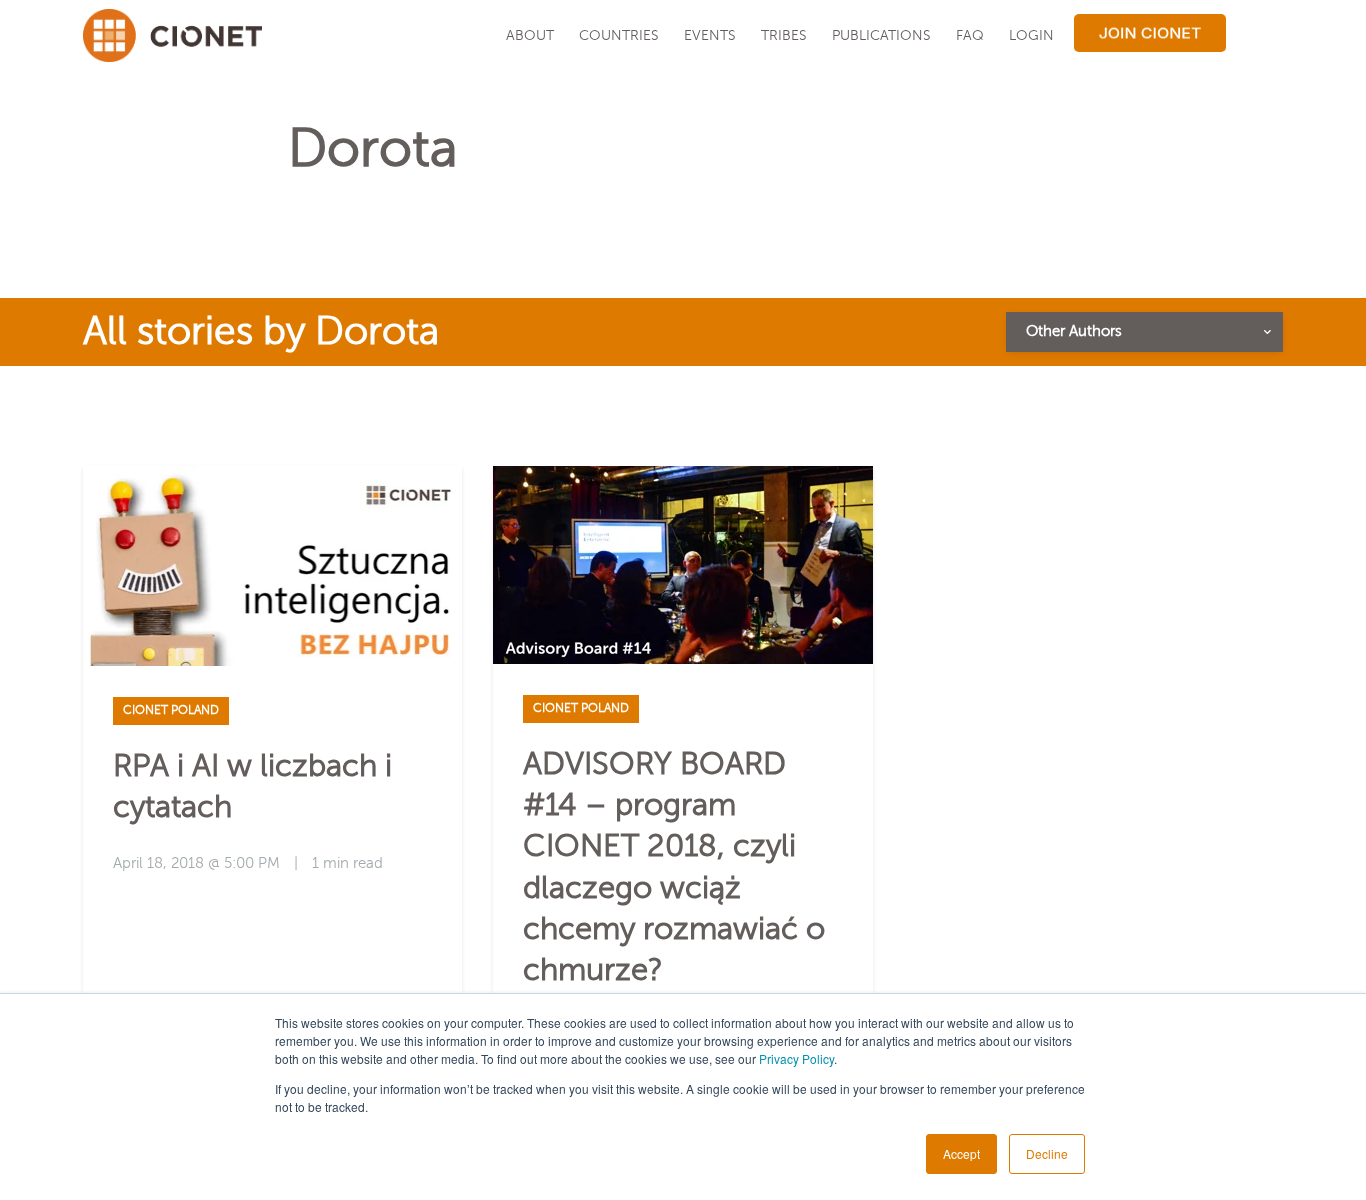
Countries (619, 35)
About (530, 35)
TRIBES (784, 35)
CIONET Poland (171, 710)
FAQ (970, 35)
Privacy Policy (796, 1058)
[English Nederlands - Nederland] (1257, 35)
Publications (881, 35)
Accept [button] (961, 1153)
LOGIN (1031, 35)
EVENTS (710, 35)
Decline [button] (1047, 1153)
